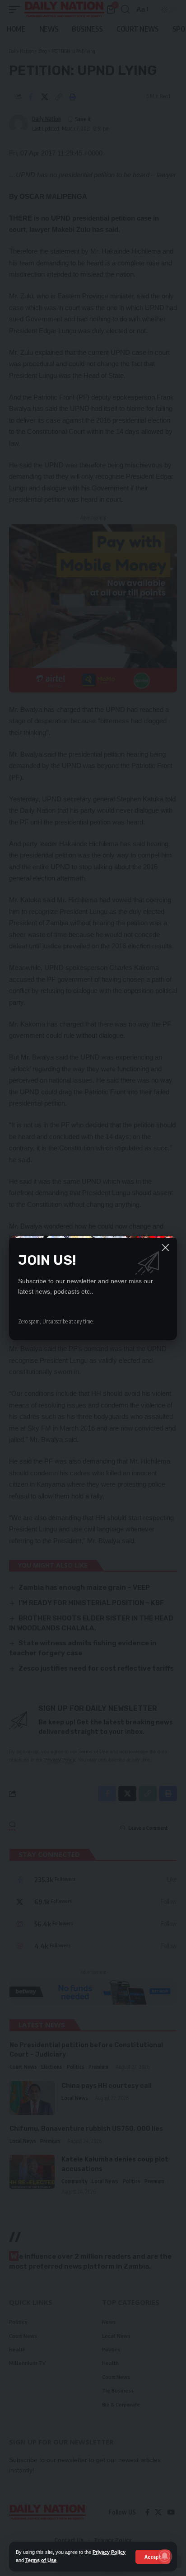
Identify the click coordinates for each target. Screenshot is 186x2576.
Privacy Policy (109, 2552)
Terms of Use (41, 2560)
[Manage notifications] (165, 2556)
